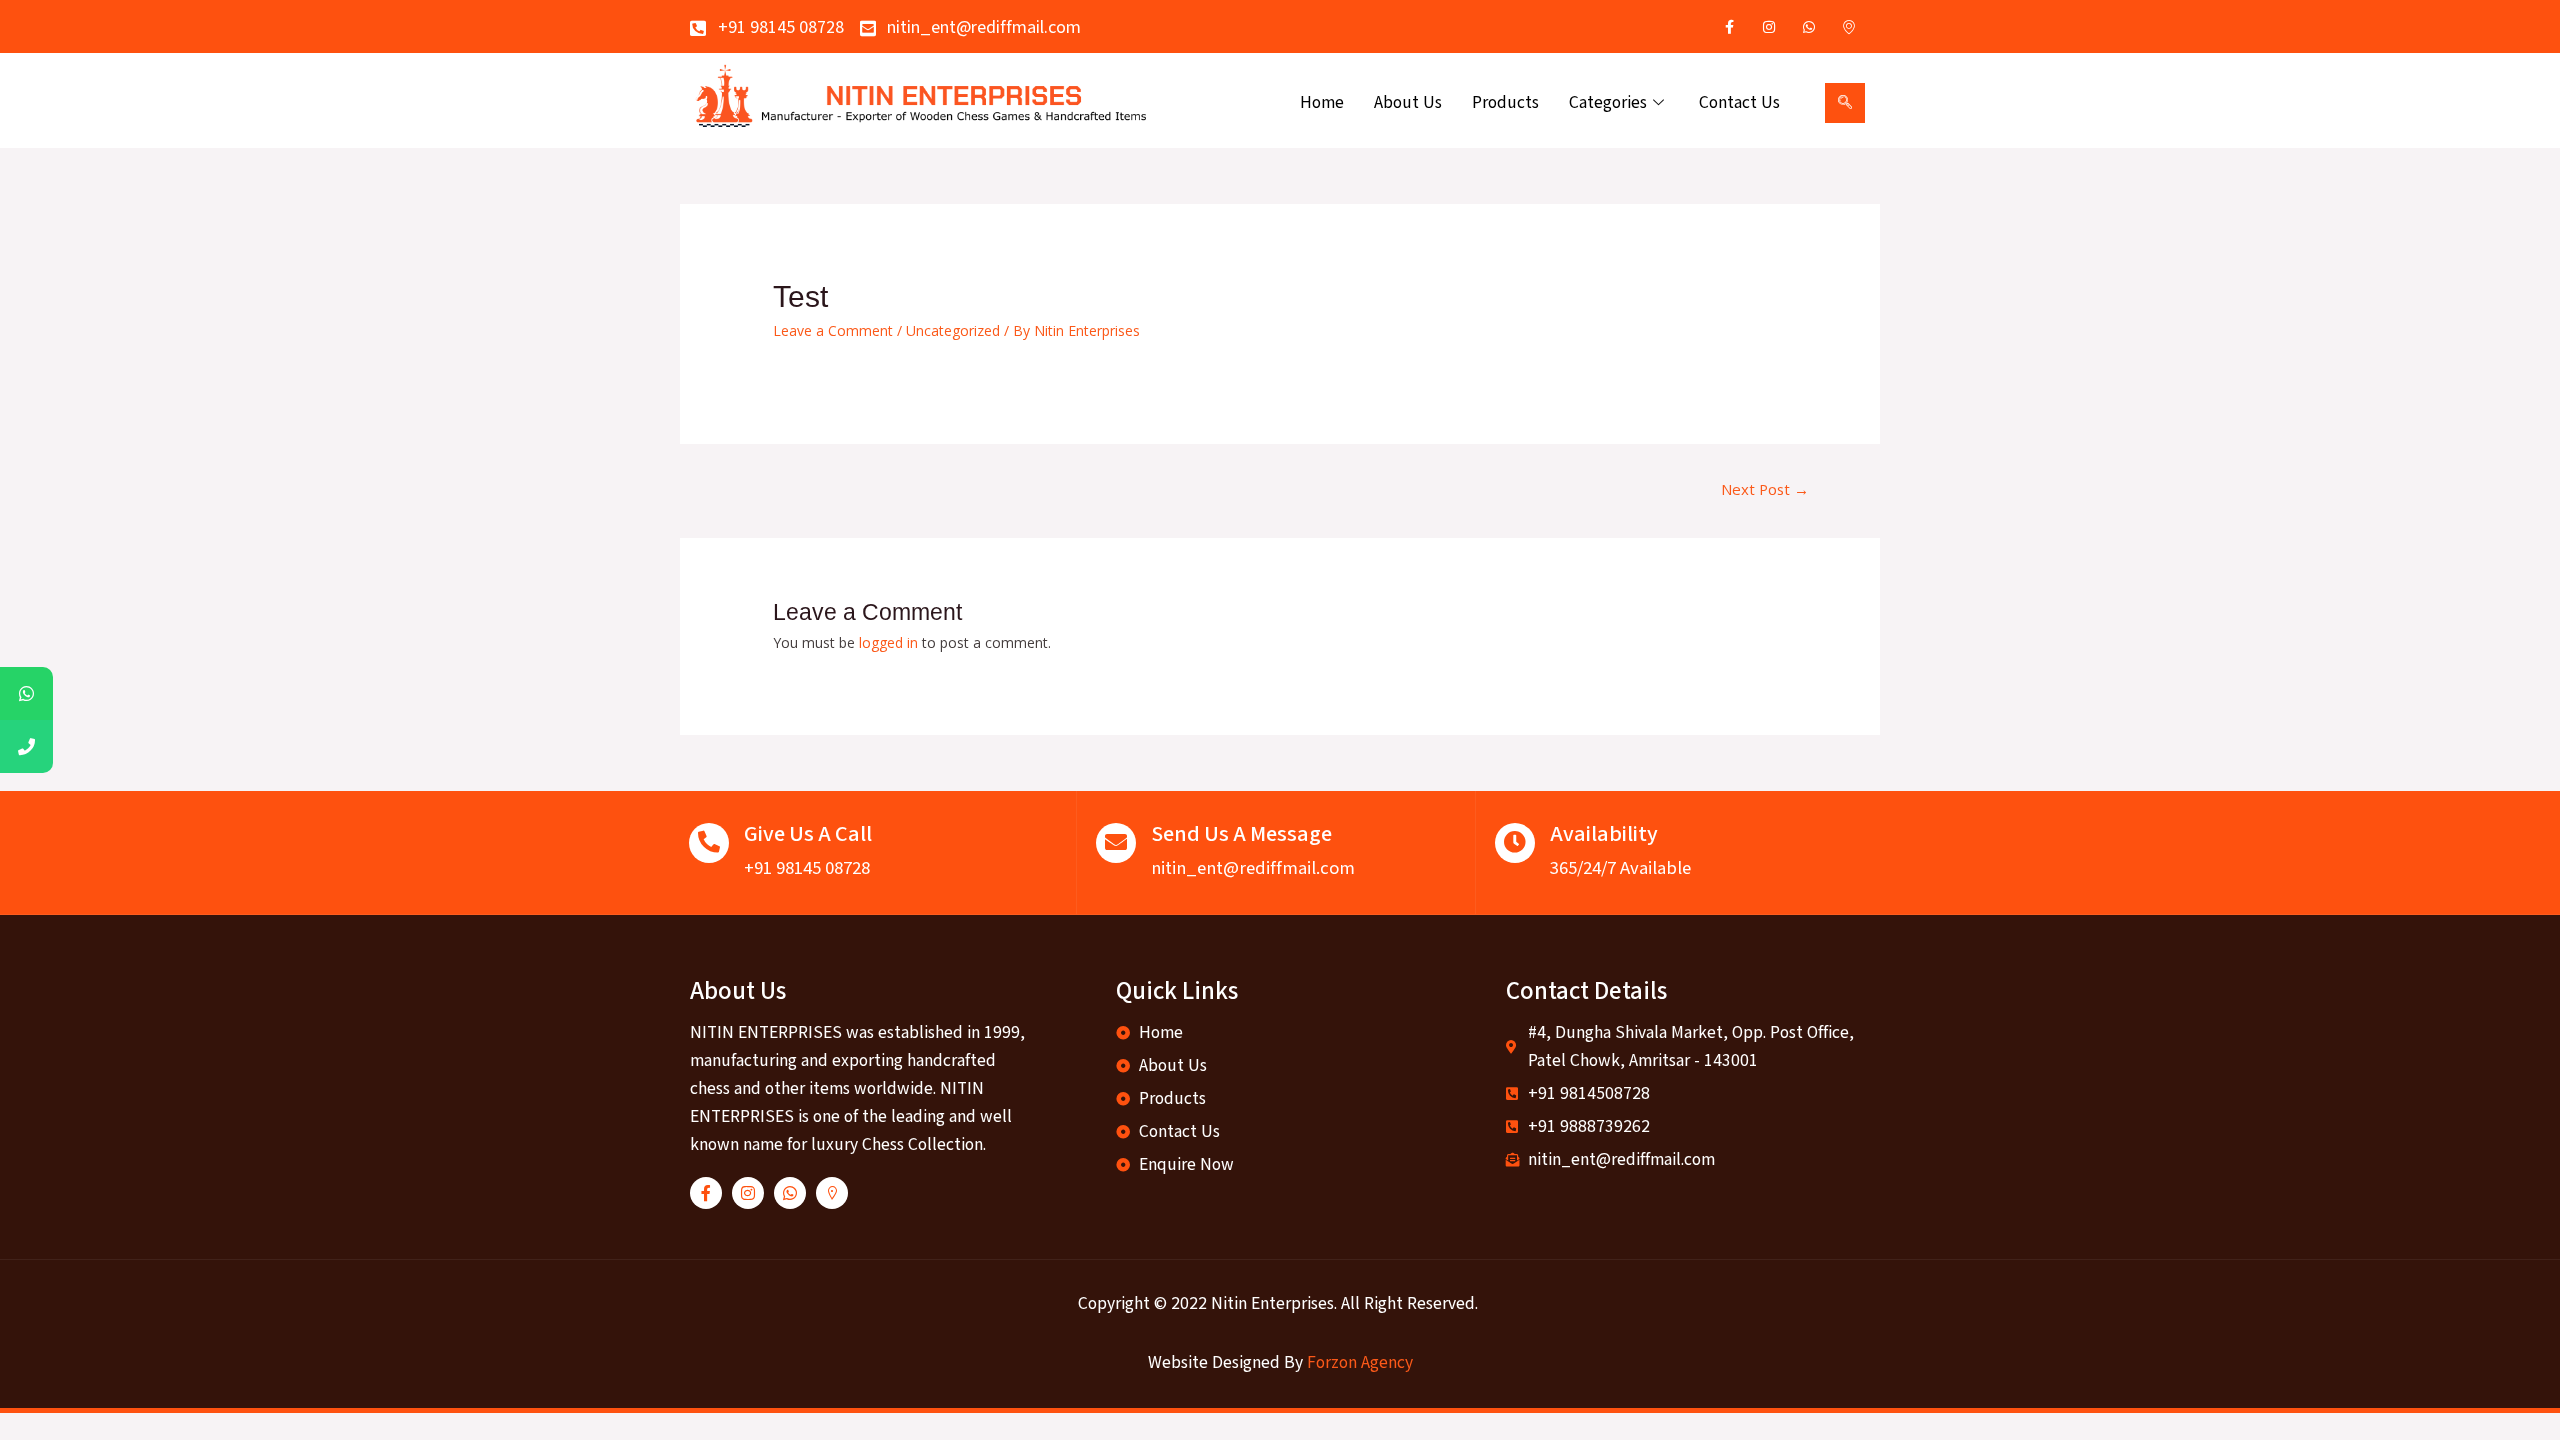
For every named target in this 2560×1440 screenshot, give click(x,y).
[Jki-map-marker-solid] (832, 1193)
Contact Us (1739, 102)
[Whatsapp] (1809, 27)
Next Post (1765, 489)
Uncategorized (953, 330)
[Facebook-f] (706, 1193)
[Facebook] (1729, 27)
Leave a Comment (833, 330)
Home (1322, 102)
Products (1505, 102)
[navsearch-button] (1845, 103)
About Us (1408, 102)
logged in (888, 642)
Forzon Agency (1360, 1362)
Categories (1608, 102)
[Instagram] (1769, 27)
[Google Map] (1849, 27)
